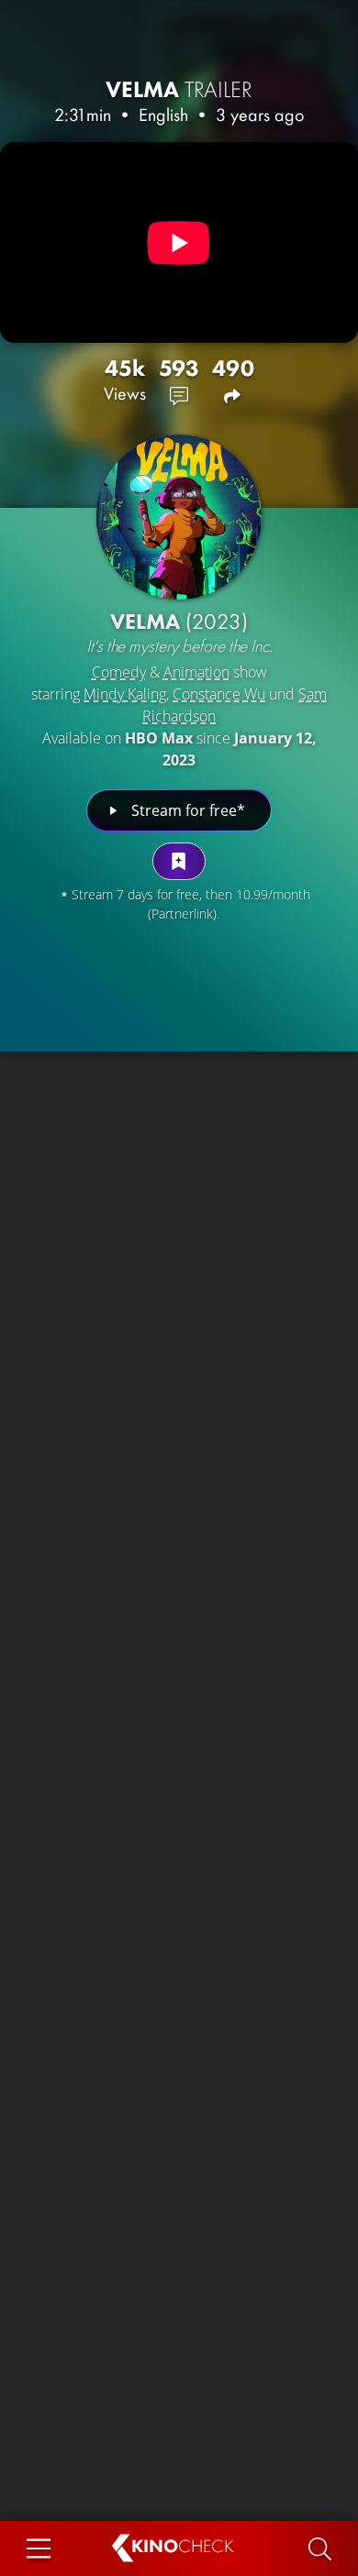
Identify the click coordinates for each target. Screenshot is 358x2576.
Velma (179, 89)
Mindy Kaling (125, 694)
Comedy (119, 672)
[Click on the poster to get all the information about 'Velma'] (179, 517)
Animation (196, 672)
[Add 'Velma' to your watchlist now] (179, 861)
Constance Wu (219, 694)
